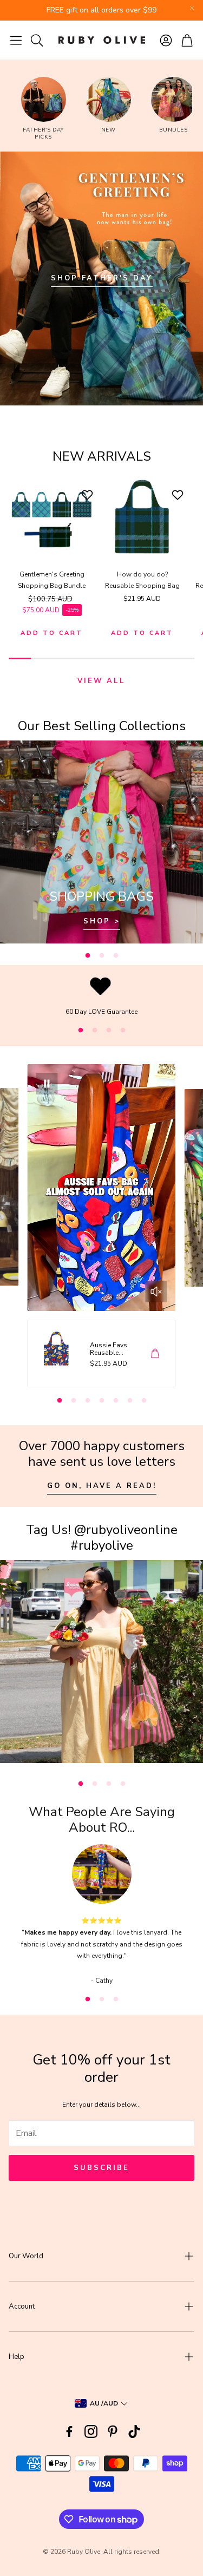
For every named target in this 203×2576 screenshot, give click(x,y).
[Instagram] (91, 2431)
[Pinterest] (113, 2431)
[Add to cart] (155, 1353)
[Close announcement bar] (192, 8)
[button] (16, 40)
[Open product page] (52, 517)
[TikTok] (134, 2431)
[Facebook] (69, 2431)
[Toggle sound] (156, 1292)
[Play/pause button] (47, 1084)
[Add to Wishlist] (89, 495)
